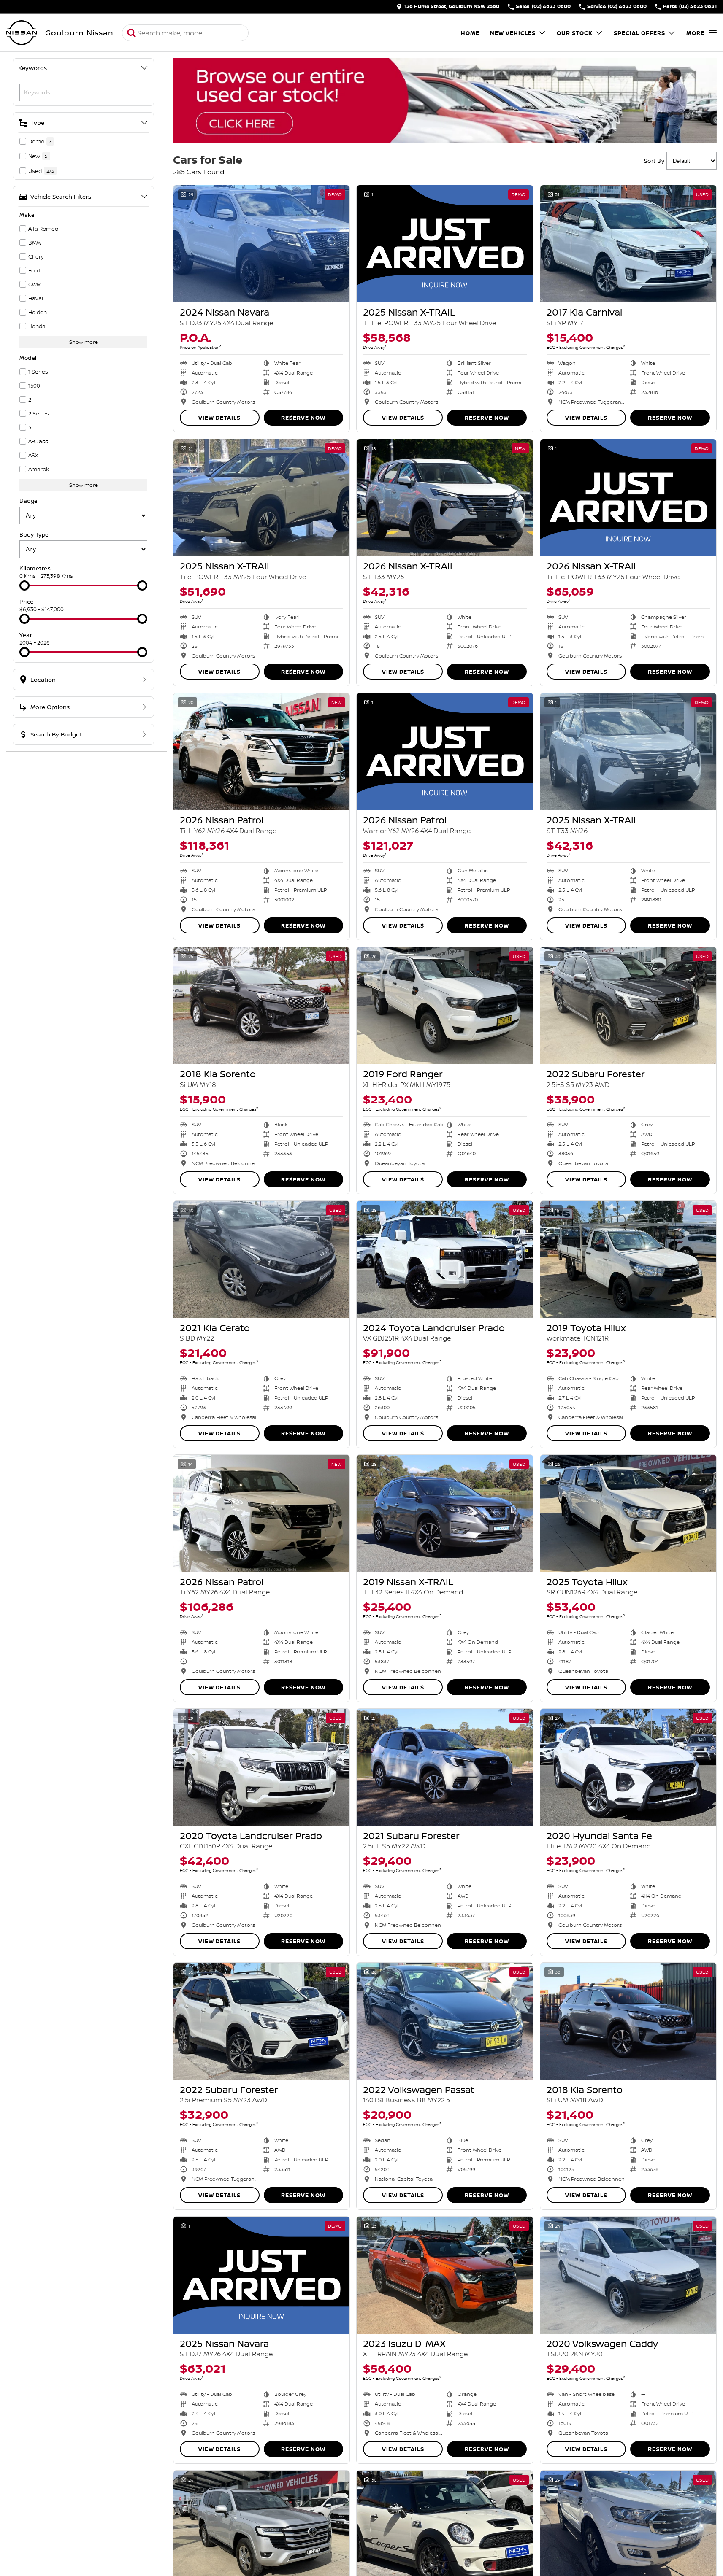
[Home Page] (22, 33)
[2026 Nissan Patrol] (261, 752)
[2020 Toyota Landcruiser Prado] (261, 1767)
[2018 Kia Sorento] (261, 1006)
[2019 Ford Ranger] (445, 1006)
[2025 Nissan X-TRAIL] (445, 244)
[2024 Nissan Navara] (261, 244)
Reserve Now (303, 418)
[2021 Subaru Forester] (445, 1767)
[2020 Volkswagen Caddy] (628, 2275)
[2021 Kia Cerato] (261, 1260)
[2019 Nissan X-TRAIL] (445, 1513)
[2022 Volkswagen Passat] (445, 2021)
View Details (219, 418)
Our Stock (575, 33)
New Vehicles (513, 33)
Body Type (34, 534)
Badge (29, 501)
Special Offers (639, 33)
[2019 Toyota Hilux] (628, 1260)
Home (470, 33)
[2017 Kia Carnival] (628, 244)
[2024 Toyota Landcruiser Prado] (445, 1260)
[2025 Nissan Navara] (261, 2275)
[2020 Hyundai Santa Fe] (628, 1767)
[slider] (24, 585)
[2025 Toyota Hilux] (628, 1513)
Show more (84, 342)
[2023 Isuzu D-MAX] (445, 2275)
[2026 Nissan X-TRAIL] (445, 498)
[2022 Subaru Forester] (628, 1006)
